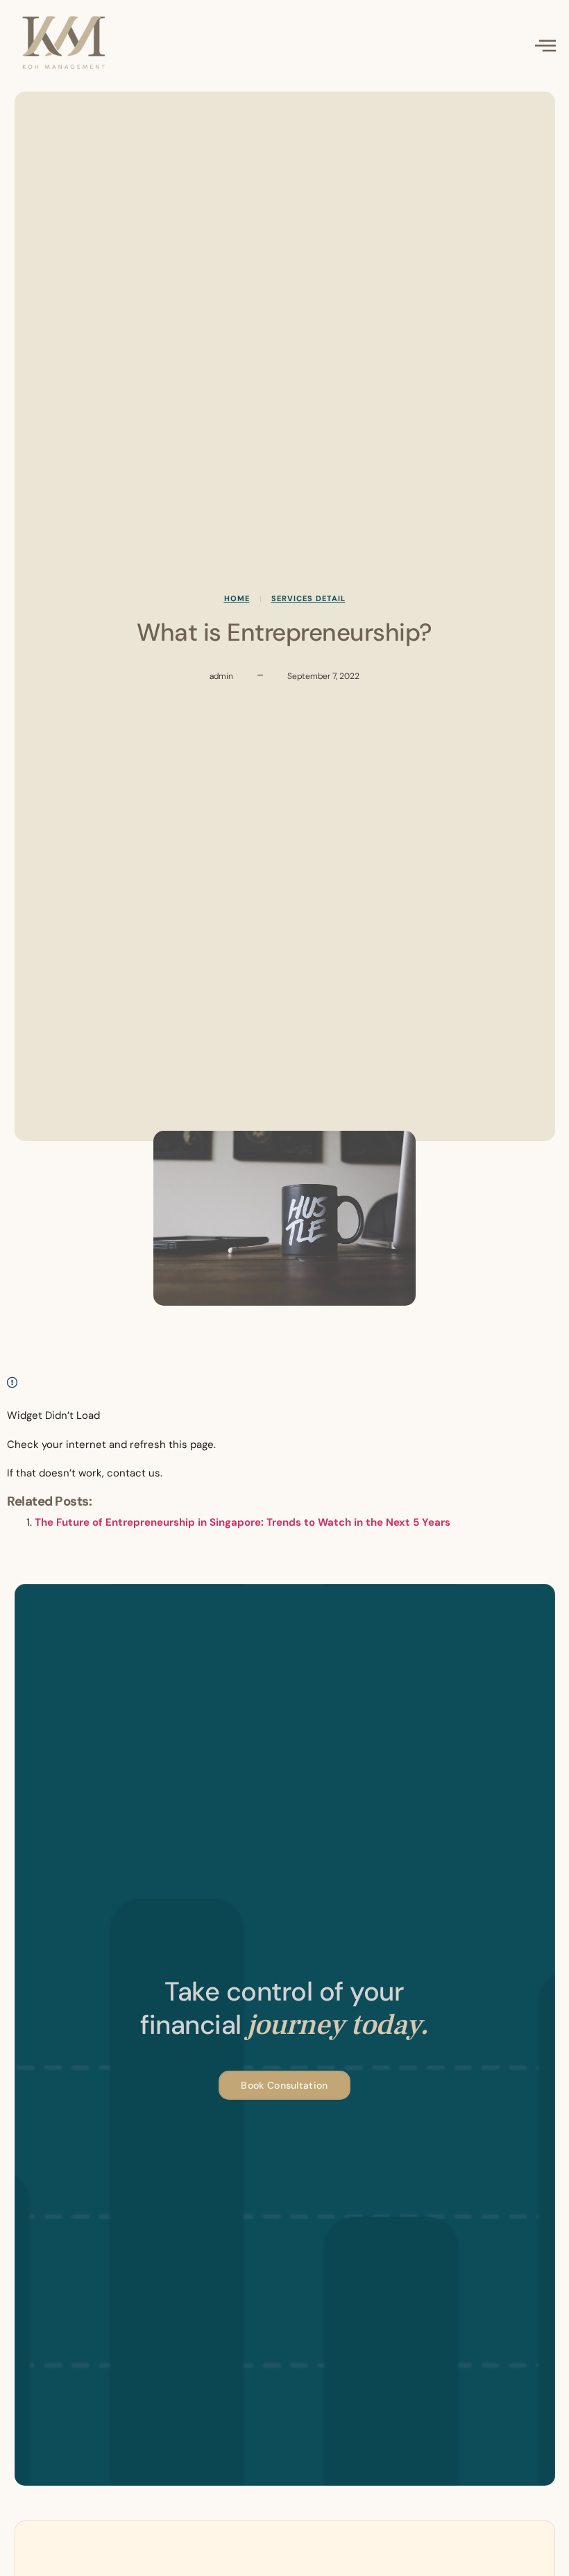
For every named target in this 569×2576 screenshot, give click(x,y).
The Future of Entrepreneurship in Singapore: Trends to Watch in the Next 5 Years (243, 1522)
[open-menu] (546, 47)
